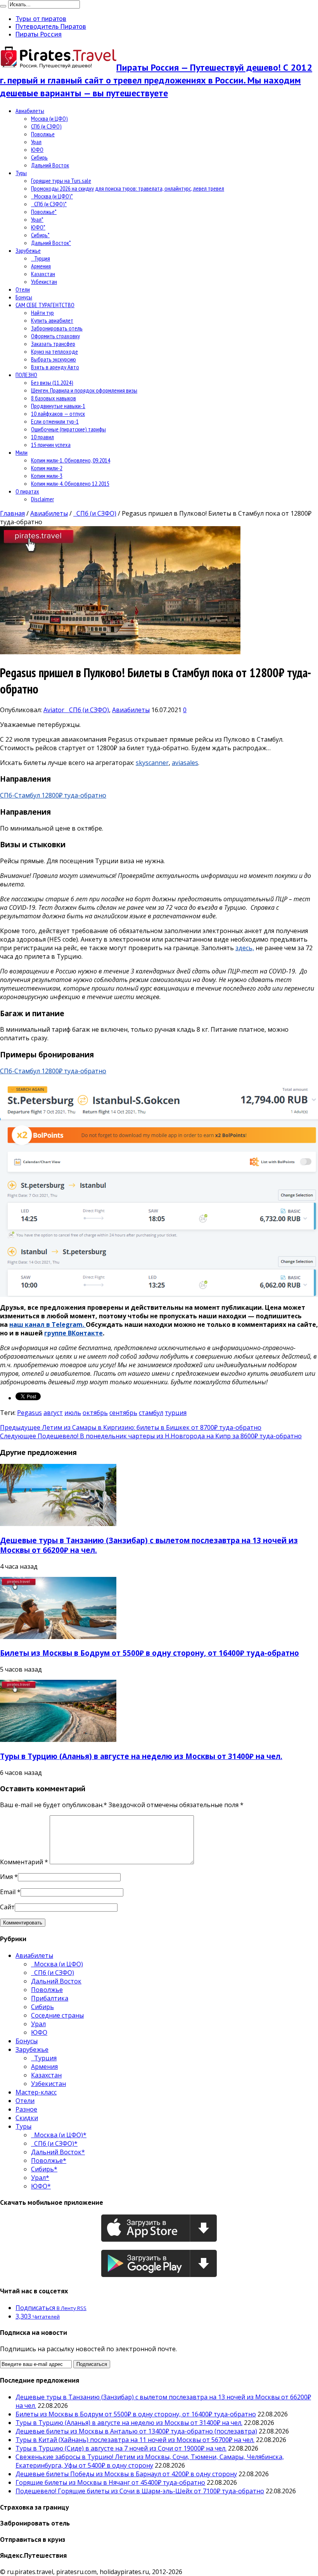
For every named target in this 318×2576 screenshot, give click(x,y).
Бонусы (24, 297)
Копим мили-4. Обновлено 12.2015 (70, 483)
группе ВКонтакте (73, 1333)
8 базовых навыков (54, 398)
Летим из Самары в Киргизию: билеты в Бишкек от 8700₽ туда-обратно (131, 1427)
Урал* (37, 219)
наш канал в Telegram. (48, 1325)
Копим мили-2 (47, 468)
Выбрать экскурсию (54, 359)
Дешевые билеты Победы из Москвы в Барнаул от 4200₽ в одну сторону (126, 2474)
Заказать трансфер (53, 344)
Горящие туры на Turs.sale (61, 181)
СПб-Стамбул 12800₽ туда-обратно (53, 795)
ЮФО (37, 149)
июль (73, 1413)
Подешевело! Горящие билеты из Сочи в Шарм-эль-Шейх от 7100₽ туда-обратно (140, 2491)
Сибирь (39, 157)
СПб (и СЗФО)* (49, 204)
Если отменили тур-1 (55, 421)
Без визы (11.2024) (52, 382)
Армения (41, 266)
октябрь (95, 1413)
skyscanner (152, 763)
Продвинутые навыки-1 (58, 406)
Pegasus (29, 1413)
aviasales (185, 763)
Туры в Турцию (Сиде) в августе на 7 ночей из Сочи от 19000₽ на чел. (121, 2448)
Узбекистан (44, 282)
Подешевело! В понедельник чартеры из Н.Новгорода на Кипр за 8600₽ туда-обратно (151, 1436)
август (53, 1413)
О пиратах (27, 491)
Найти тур (42, 313)
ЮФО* (38, 227)
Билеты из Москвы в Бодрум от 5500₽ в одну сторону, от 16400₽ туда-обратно (149, 1653)
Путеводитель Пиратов (51, 26)
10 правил (42, 437)
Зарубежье (28, 250)
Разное (26, 2109)
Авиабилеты (30, 111)
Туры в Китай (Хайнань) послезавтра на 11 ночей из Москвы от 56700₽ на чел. (135, 2440)
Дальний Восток (50, 165)
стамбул (151, 1413)
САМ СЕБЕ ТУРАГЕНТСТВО (45, 305)
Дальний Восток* (51, 243)
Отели (23, 289)
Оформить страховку (55, 336)
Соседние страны (57, 2015)
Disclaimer (42, 499)
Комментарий (24, 1862)
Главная (12, 513)
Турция (41, 258)
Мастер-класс (36, 2092)
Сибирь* (40, 235)
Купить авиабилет (52, 320)
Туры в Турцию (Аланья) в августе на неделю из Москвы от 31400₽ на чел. (141, 1756)
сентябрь (123, 1413)
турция (176, 1413)
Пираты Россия (39, 34)
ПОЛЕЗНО (26, 375)
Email (8, 1892)
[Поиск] (3, 6)
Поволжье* (44, 212)
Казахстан (43, 274)
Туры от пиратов (41, 19)
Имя (6, 1877)
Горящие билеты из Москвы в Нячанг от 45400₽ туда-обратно (110, 2482)
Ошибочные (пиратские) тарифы (68, 429)
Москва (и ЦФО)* (52, 196)
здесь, (245, 948)
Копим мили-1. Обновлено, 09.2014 (71, 460)
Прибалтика (50, 1998)
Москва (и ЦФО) (49, 118)
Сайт (7, 1907)
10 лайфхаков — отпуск (58, 414)
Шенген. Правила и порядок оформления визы (84, 390)
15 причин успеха (51, 445)
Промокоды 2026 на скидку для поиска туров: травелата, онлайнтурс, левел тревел (128, 188)
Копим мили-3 (47, 476)
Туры (21, 173)
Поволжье (43, 134)
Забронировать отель (57, 328)
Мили (22, 452)
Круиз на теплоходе (54, 351)
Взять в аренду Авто (55, 367)
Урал (36, 142)
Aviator (55, 710)
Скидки (27, 2118)
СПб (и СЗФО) (46, 126)
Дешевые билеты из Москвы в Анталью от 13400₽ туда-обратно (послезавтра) (136, 2431)
